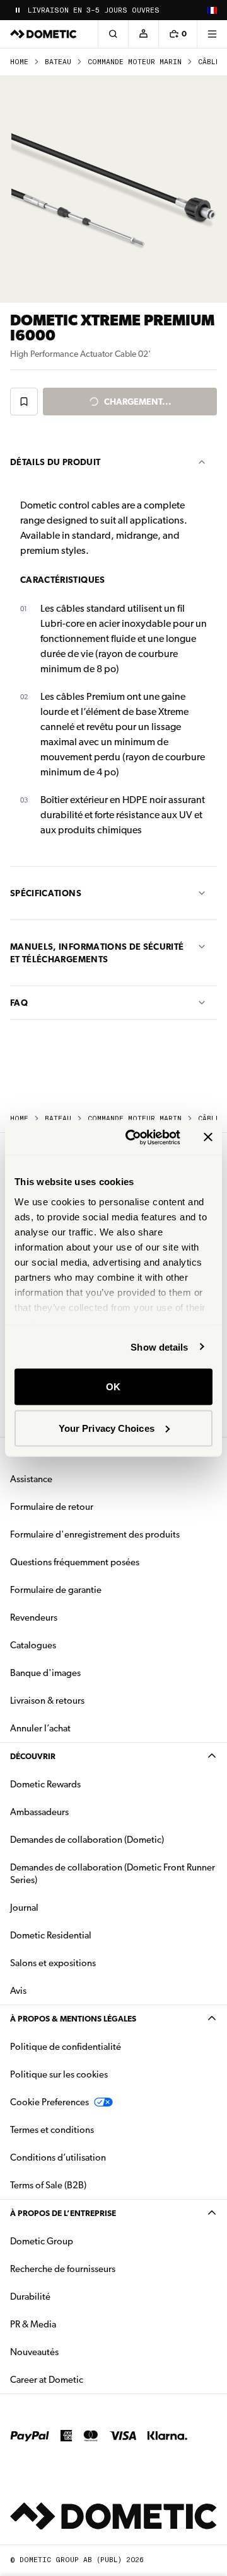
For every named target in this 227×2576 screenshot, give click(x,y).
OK (113, 1387)
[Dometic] (44, 34)
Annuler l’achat (40, 1728)
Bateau (58, 62)
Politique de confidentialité (66, 2047)
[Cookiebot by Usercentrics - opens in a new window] (133, 1137)
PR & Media (73, 2324)
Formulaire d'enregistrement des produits (95, 1534)
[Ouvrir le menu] (212, 34)
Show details (159, 1347)
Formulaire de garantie (56, 1590)
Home (19, 62)
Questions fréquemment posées (75, 1562)
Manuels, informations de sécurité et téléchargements (97, 953)
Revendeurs (34, 1617)
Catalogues (73, 1645)
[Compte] (143, 34)
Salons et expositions (53, 1963)
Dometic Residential (90, 1935)
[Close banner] (208, 1137)
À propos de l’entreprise (63, 2213)
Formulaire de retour (52, 1507)
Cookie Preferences (49, 2102)
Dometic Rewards (45, 1784)
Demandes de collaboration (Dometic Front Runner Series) (113, 1874)
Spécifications (46, 893)
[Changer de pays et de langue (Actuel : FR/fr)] (212, 10)
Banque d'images (85, 1673)
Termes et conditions (52, 2130)
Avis (18, 1991)
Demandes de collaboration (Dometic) (87, 1840)
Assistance (31, 1479)
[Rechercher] (113, 34)
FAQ (19, 1003)
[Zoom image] (113, 189)
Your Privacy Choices (107, 1428)
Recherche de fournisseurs (63, 2269)
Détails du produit (55, 462)
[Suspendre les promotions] (18, 10)
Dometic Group (81, 2241)
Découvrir (33, 1756)
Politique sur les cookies (59, 2074)
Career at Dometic (86, 2379)
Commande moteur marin (135, 62)
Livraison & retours (47, 1701)
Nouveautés (74, 2352)
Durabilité (30, 2297)
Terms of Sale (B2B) (48, 2185)
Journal (24, 1908)
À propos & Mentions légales (73, 2019)
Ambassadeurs (39, 1812)
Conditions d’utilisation (58, 2157)
